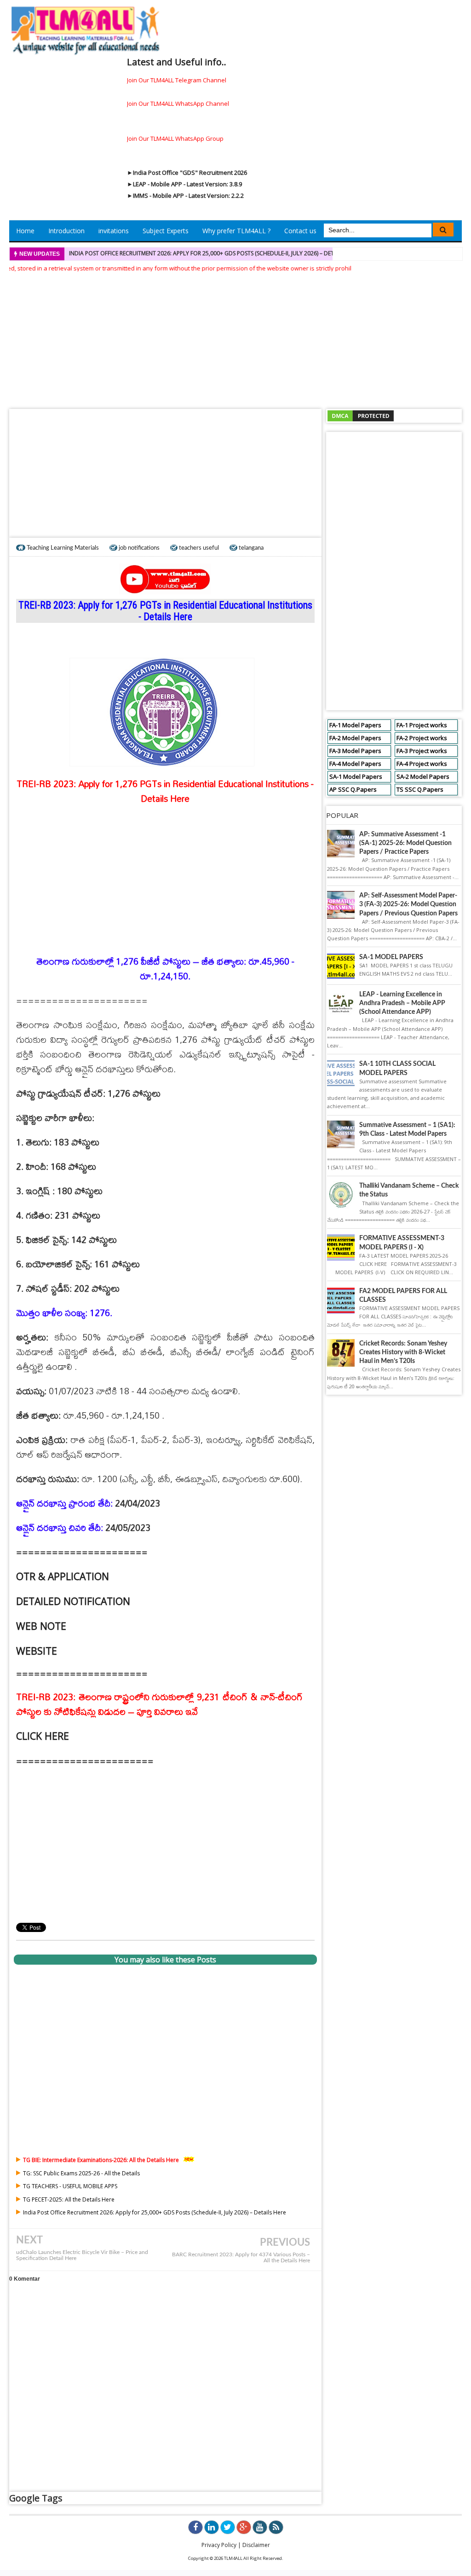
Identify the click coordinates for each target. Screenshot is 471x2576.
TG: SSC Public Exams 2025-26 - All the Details (81, 2173)
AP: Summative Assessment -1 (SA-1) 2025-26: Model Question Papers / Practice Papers (405, 843)
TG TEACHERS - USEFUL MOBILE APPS (70, 2186)
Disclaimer (256, 2545)
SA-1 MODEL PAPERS (391, 957)
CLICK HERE (43, 1736)
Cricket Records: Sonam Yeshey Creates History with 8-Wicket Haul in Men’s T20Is (403, 1352)
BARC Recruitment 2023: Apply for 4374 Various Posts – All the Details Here (241, 2258)
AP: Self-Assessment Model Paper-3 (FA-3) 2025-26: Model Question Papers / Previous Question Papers (408, 904)
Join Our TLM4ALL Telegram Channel (177, 80)
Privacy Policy (219, 2545)
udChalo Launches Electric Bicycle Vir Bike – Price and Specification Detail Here (82, 2255)
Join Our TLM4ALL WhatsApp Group (175, 138)
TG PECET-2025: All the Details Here (69, 2199)
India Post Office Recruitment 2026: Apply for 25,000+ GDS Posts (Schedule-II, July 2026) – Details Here (214, 253)
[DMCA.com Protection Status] (361, 415)
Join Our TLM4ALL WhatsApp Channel (178, 103)
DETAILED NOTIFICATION (73, 1601)
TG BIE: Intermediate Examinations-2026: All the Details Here (101, 2160)
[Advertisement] (235, 338)
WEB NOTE (41, 1626)
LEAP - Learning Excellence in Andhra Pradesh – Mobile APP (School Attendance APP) (402, 1003)
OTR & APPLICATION (63, 1576)
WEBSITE (37, 1651)
